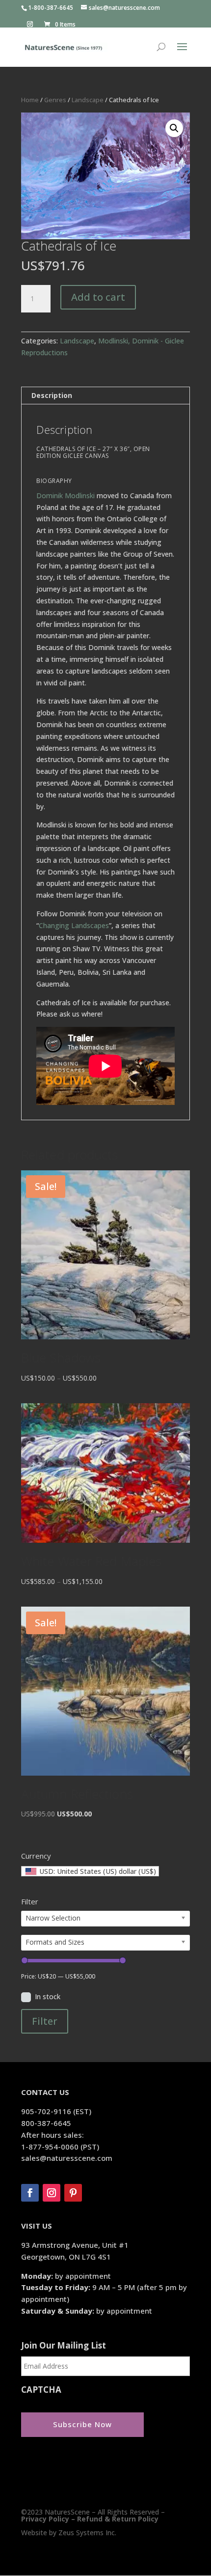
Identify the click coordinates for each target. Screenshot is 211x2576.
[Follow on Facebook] (30, 2193)
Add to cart (98, 297)
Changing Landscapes (74, 925)
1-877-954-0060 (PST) (60, 2147)
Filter (45, 2021)
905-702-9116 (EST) (56, 2111)
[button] (174, 128)
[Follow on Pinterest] (73, 2193)
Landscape (88, 100)
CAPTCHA (41, 2390)
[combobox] (90, 1871)
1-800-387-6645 (51, 8)
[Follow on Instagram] (52, 2193)
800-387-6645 (46, 2123)
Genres (55, 100)
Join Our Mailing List (64, 2346)
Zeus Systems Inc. (87, 2533)
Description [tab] (52, 395)
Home (30, 100)
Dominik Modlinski (66, 495)
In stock (48, 1996)
